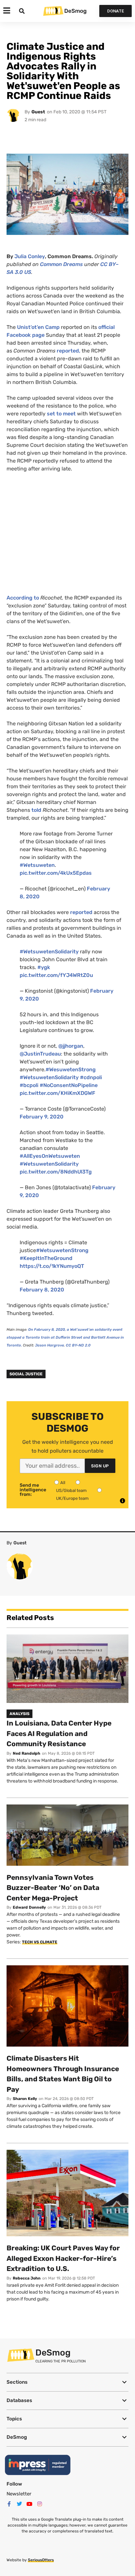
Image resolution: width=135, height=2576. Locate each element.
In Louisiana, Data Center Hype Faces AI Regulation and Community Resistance (59, 1733)
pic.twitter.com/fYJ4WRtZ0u (56, 975)
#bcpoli (29, 1085)
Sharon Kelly (25, 2099)
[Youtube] (29, 2504)
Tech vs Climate (40, 1942)
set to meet (61, 414)
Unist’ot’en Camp (38, 327)
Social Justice (26, 1374)
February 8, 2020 (42, 1290)
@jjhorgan (71, 1046)
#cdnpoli (91, 1077)
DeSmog (75, 11)
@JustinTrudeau (40, 1054)
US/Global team (71, 1490)
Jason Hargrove (49, 1345)
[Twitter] (19, 2504)
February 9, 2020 (42, 1117)
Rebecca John (27, 2278)
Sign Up (100, 1466)
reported (81, 912)
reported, (68, 351)
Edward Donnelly (29, 1907)
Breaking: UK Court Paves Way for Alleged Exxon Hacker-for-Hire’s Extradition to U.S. (63, 2258)
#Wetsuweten (37, 865)
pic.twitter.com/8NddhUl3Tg (56, 1172)
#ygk (44, 967)
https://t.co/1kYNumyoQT (52, 1266)
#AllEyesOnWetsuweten (50, 1156)
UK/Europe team (72, 1498)
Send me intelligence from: (33, 1490)
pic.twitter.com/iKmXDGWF (58, 1093)
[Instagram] (40, 2504)
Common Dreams (61, 264)
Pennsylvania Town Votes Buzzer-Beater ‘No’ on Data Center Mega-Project (53, 1888)
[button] (67, 2382)
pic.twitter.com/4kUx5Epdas (56, 873)
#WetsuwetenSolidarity (49, 952)
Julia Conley (30, 256)
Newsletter (19, 2494)
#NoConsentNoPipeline (69, 1085)
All (63, 1483)
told (37, 810)
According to (23, 598)
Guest (38, 112)
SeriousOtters (41, 2560)
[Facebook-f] (9, 2504)
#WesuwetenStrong (71, 1069)
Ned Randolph (27, 1753)
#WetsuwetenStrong (62, 1250)
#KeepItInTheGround (46, 1258)
